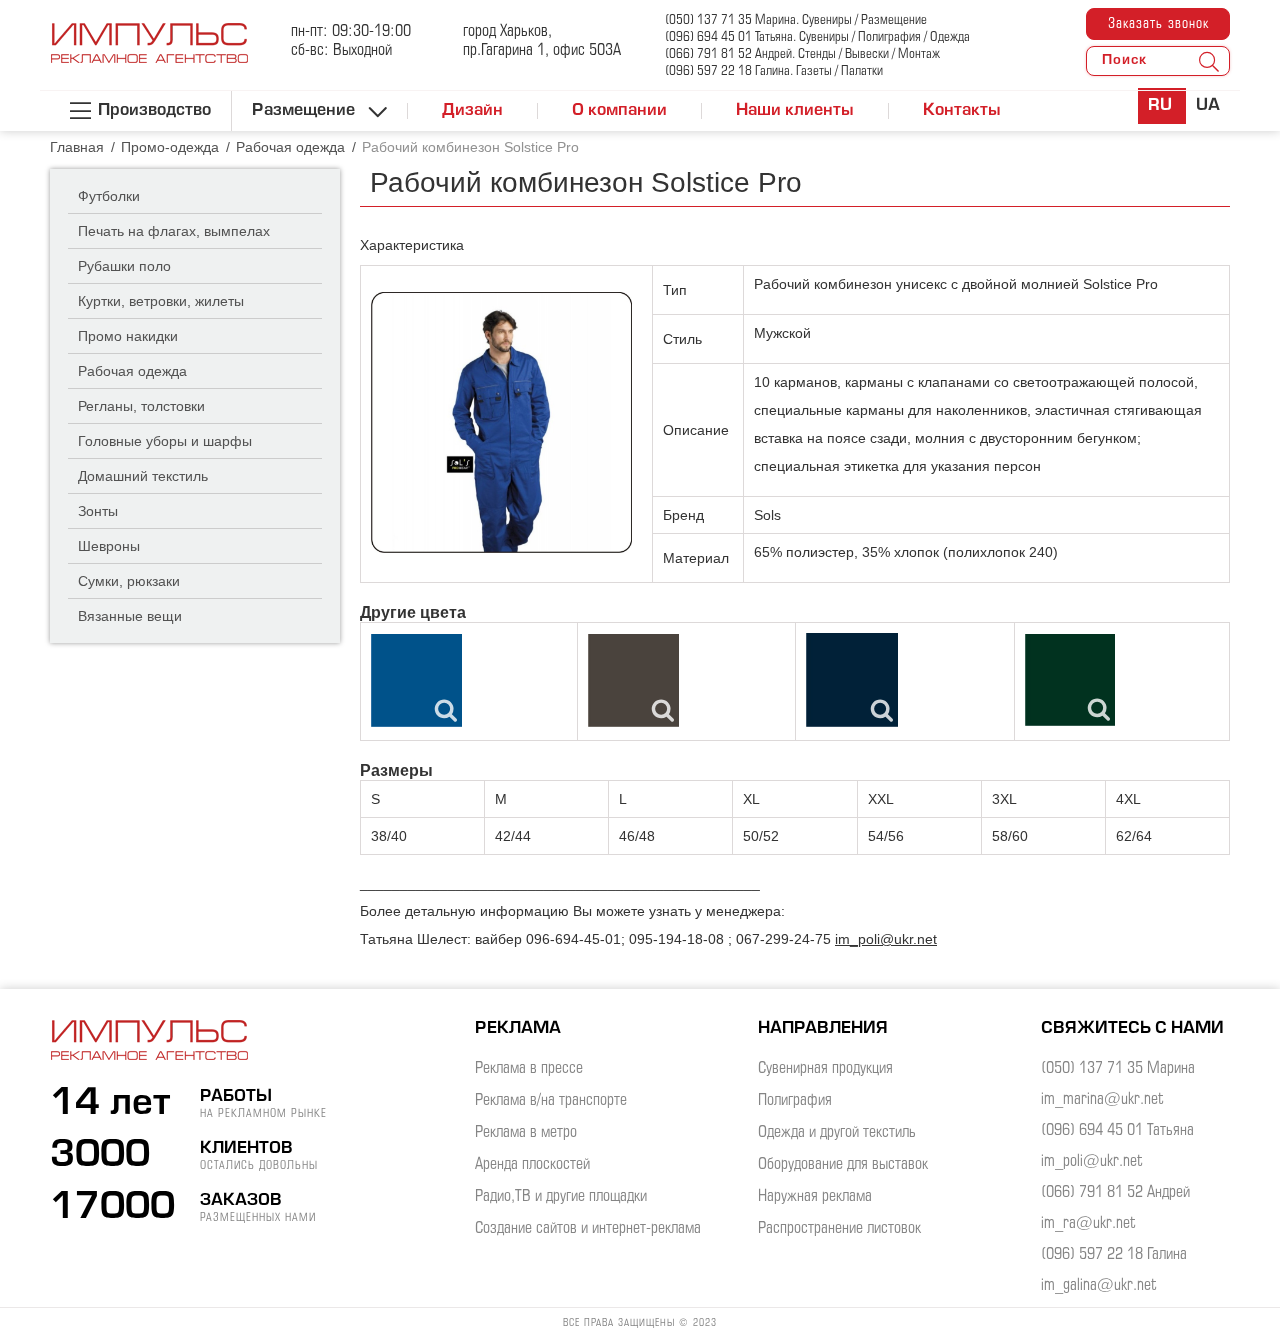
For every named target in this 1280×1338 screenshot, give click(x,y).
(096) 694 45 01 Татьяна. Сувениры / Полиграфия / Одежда (817, 37)
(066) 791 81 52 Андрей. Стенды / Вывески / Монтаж (802, 54)
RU (1162, 106)
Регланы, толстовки (141, 406)
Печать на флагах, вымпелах (174, 231)
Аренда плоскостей (532, 1164)
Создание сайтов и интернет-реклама (588, 1228)
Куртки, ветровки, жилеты (161, 301)
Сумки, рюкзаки (129, 581)
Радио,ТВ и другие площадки (561, 1196)
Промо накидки (128, 336)
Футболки (109, 196)
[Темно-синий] (852, 680)
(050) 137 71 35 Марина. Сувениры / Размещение (796, 20)
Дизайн (472, 111)
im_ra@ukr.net (1088, 1223)
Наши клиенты (795, 111)
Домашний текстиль (143, 476)
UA (1208, 106)
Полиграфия (795, 1100)
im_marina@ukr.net (1102, 1099)
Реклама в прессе (529, 1068)
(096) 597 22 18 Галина (1114, 1254)
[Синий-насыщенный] (416, 680)
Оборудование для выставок (843, 1164)
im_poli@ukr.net (886, 939)
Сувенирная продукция (825, 1068)
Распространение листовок (839, 1228)
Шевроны (109, 546)
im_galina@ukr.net (1099, 1285)
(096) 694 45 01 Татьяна (1117, 1130)
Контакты (962, 111)
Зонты (98, 511)
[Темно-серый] (633, 680)
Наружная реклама (815, 1196)
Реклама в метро (526, 1132)
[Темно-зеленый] (1070, 680)
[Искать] (1209, 61)
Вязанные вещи (130, 616)
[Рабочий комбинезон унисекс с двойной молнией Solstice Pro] (501, 422)
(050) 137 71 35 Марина (1118, 1068)
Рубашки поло (124, 266)
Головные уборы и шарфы (165, 441)
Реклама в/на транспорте (551, 1100)
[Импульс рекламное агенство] (149, 54)
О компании (619, 111)
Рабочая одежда (132, 371)
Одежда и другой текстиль (837, 1132)
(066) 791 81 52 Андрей (1115, 1192)
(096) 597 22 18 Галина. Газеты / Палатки (774, 71)
